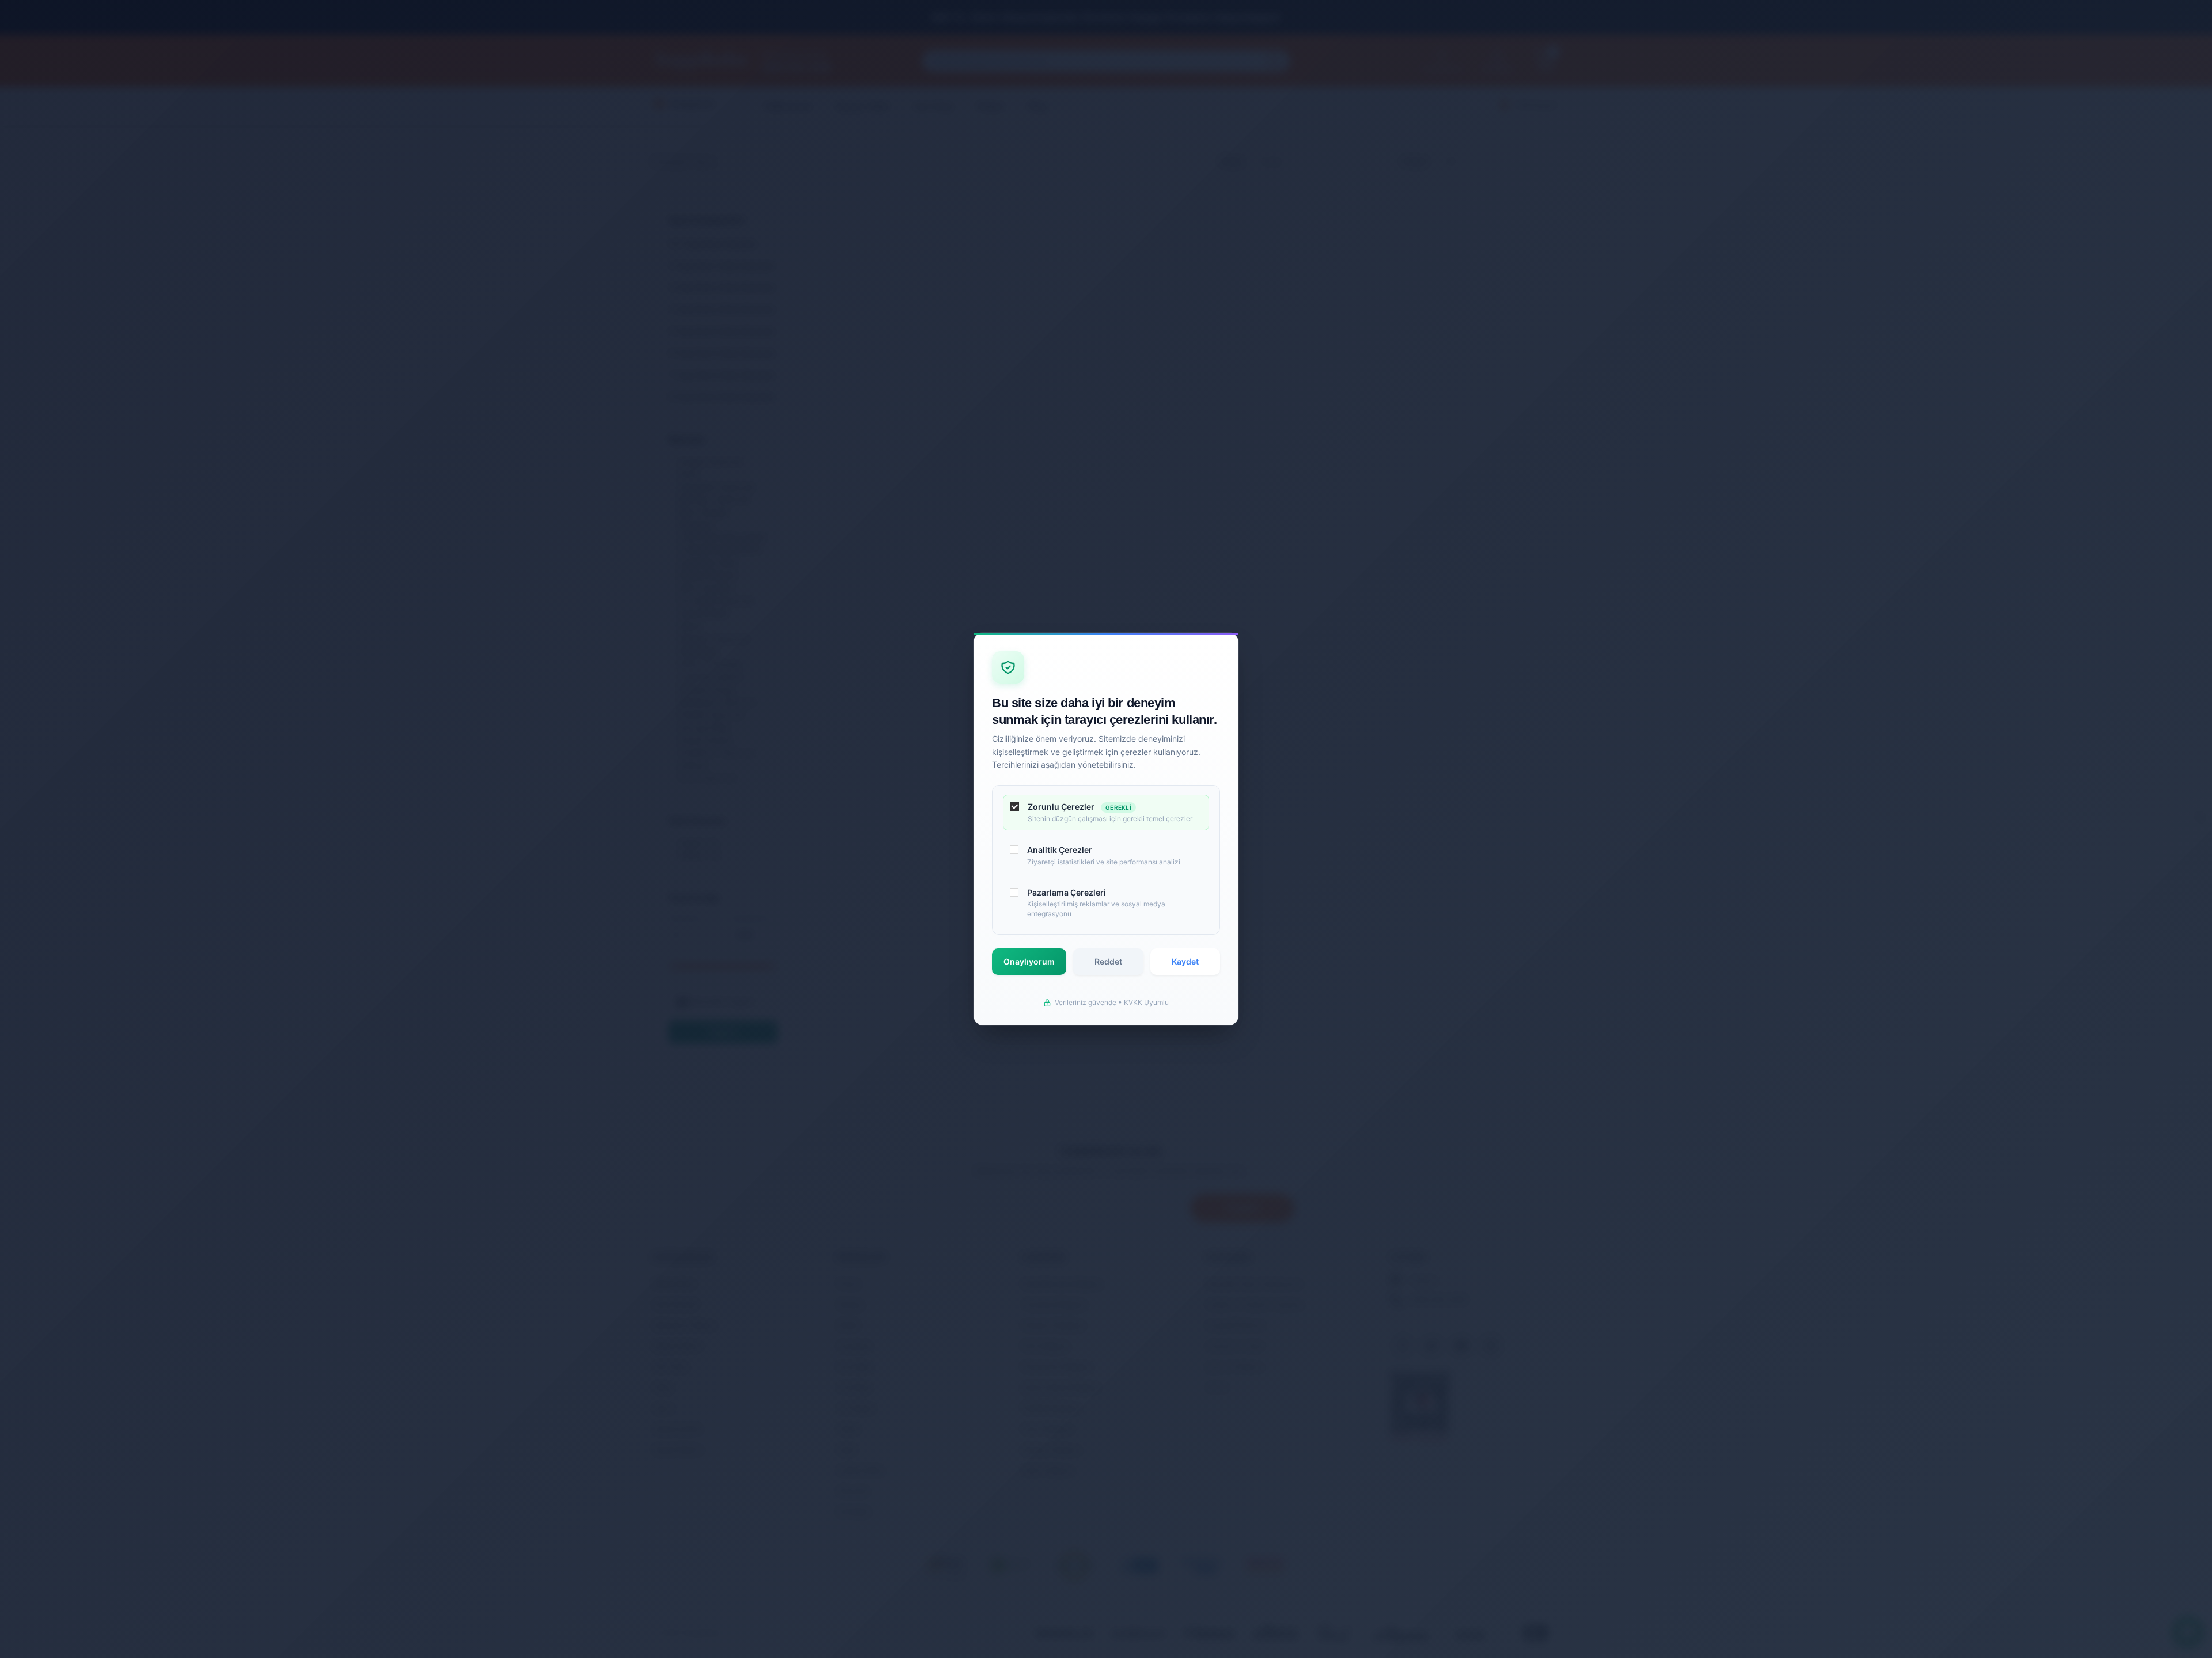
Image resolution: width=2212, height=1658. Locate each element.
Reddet (1108, 961)
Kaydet (1185, 961)
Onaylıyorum (1029, 961)
